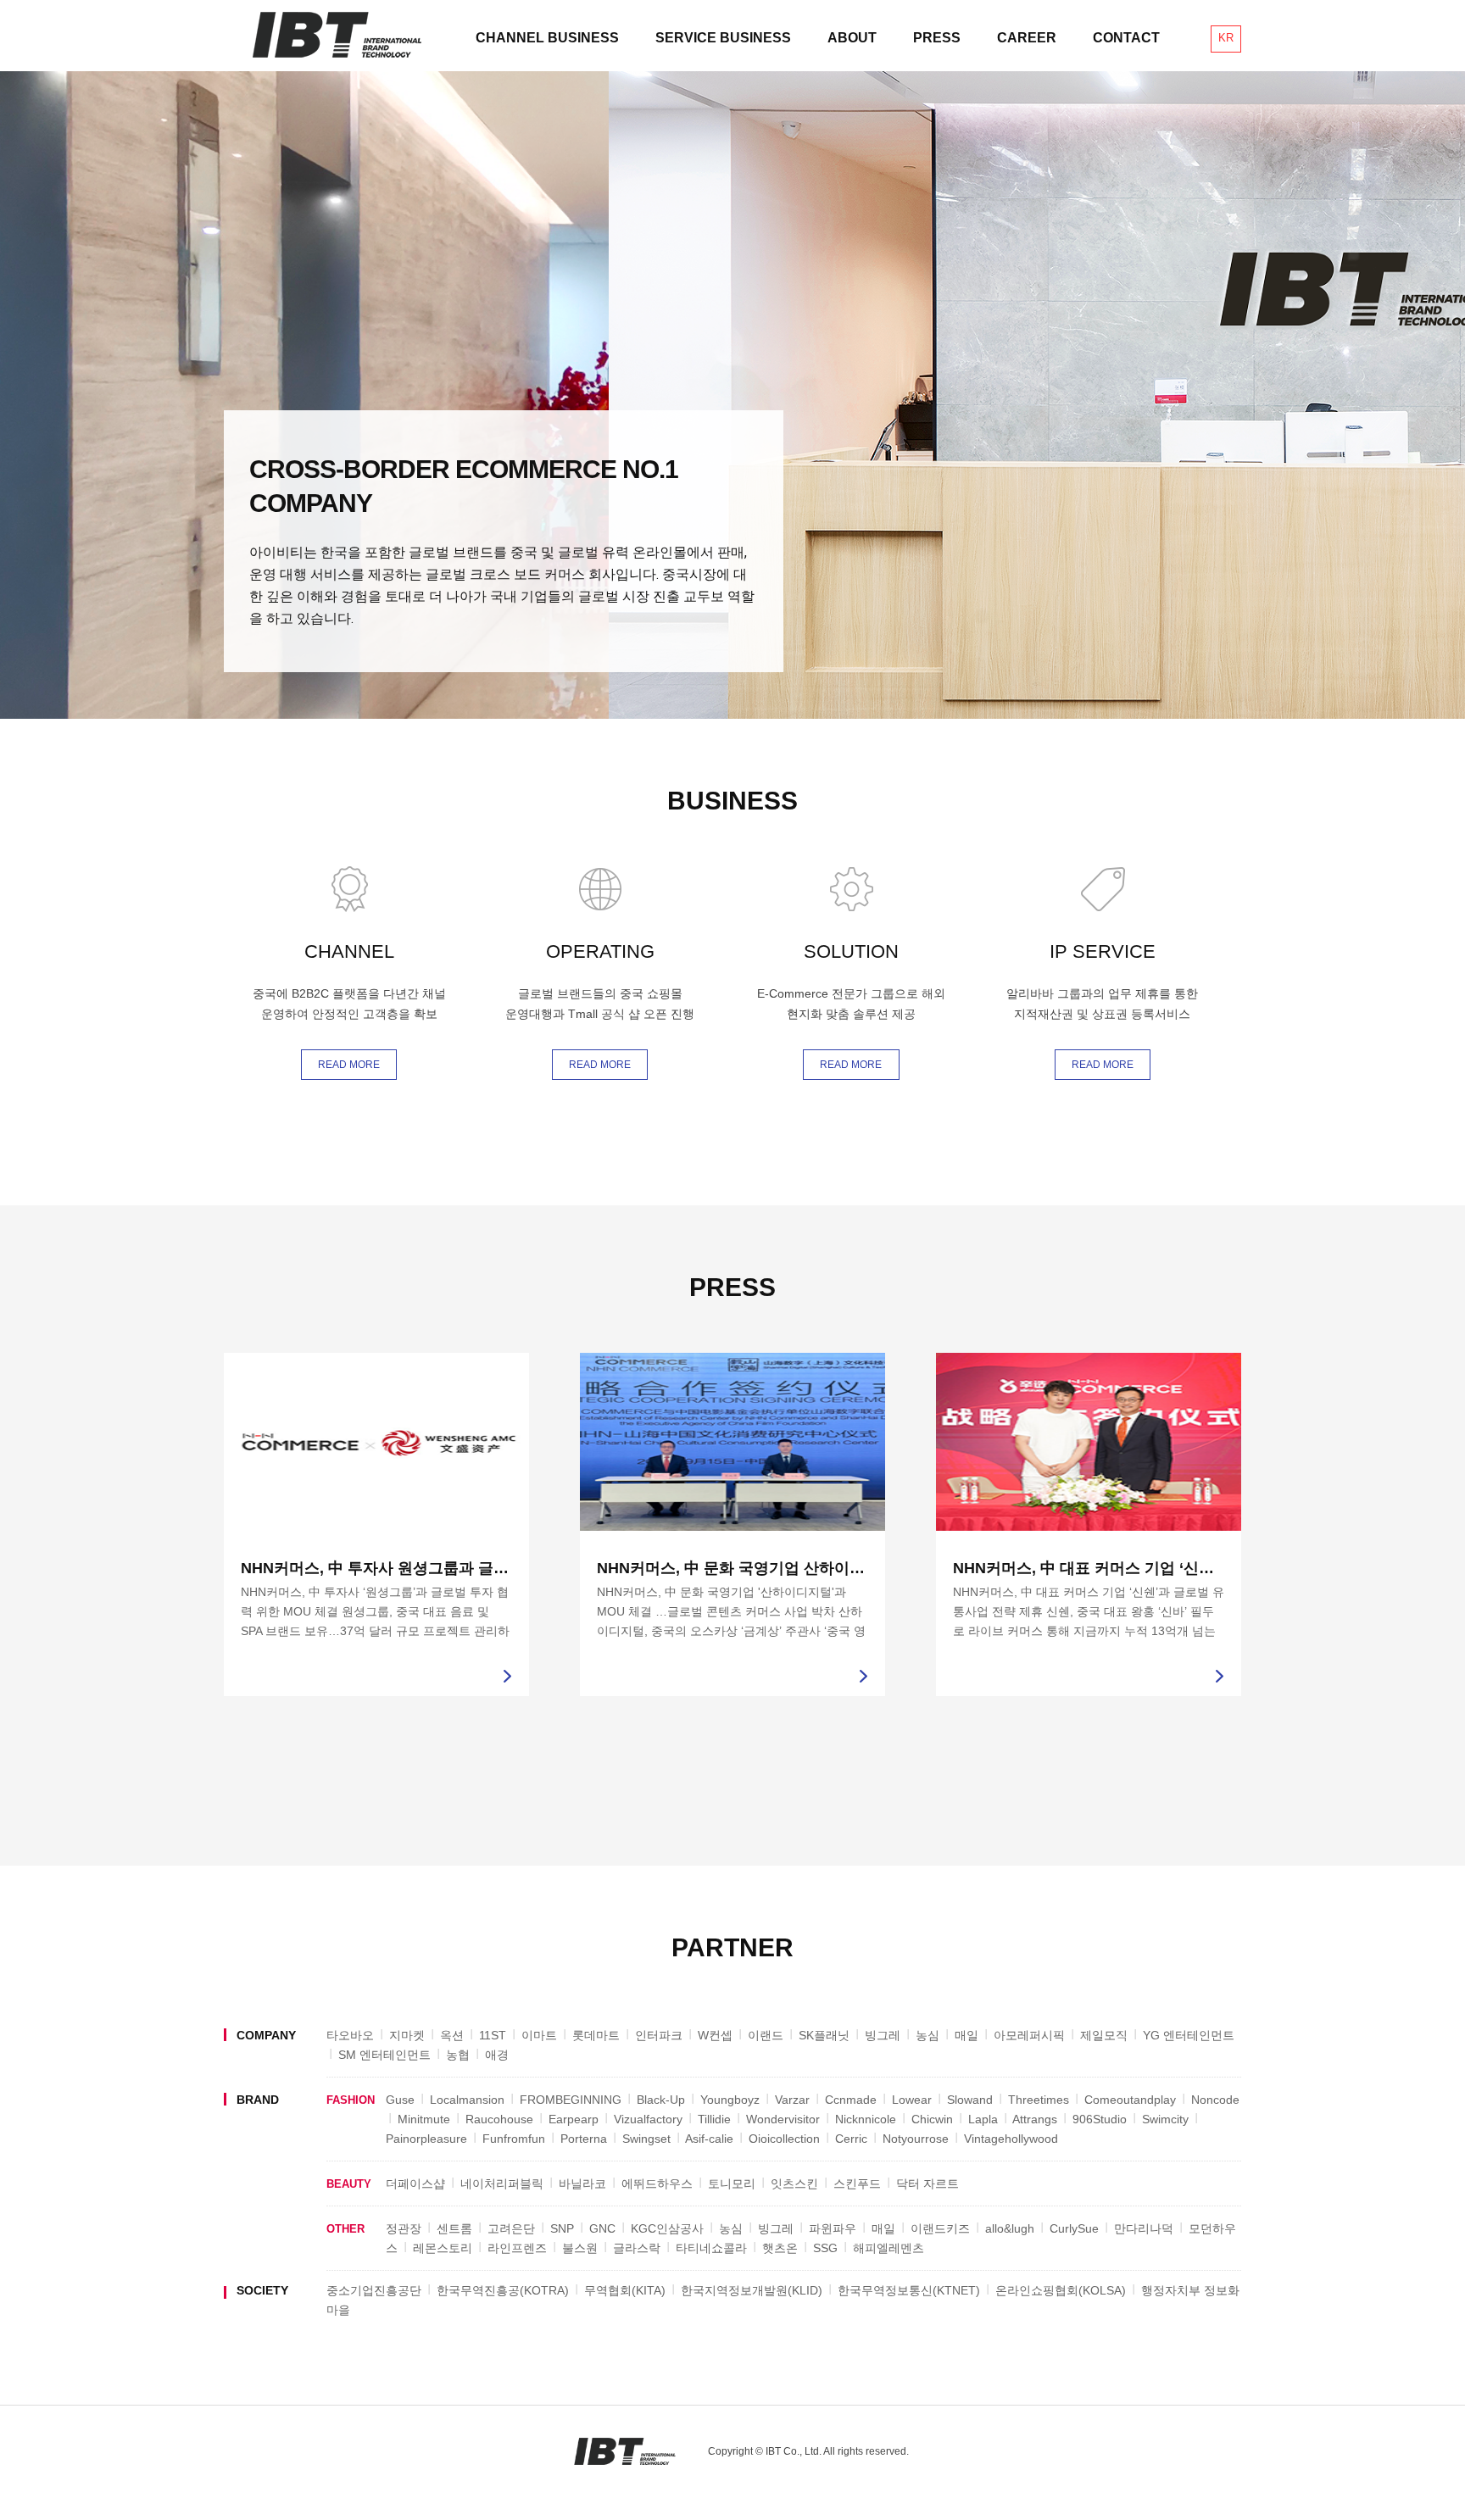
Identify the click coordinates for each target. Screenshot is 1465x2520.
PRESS (937, 38)
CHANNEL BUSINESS (547, 38)
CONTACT (1126, 38)
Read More (349, 1065)
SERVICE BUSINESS (723, 38)
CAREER (1027, 38)
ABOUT (852, 38)
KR (1226, 38)
